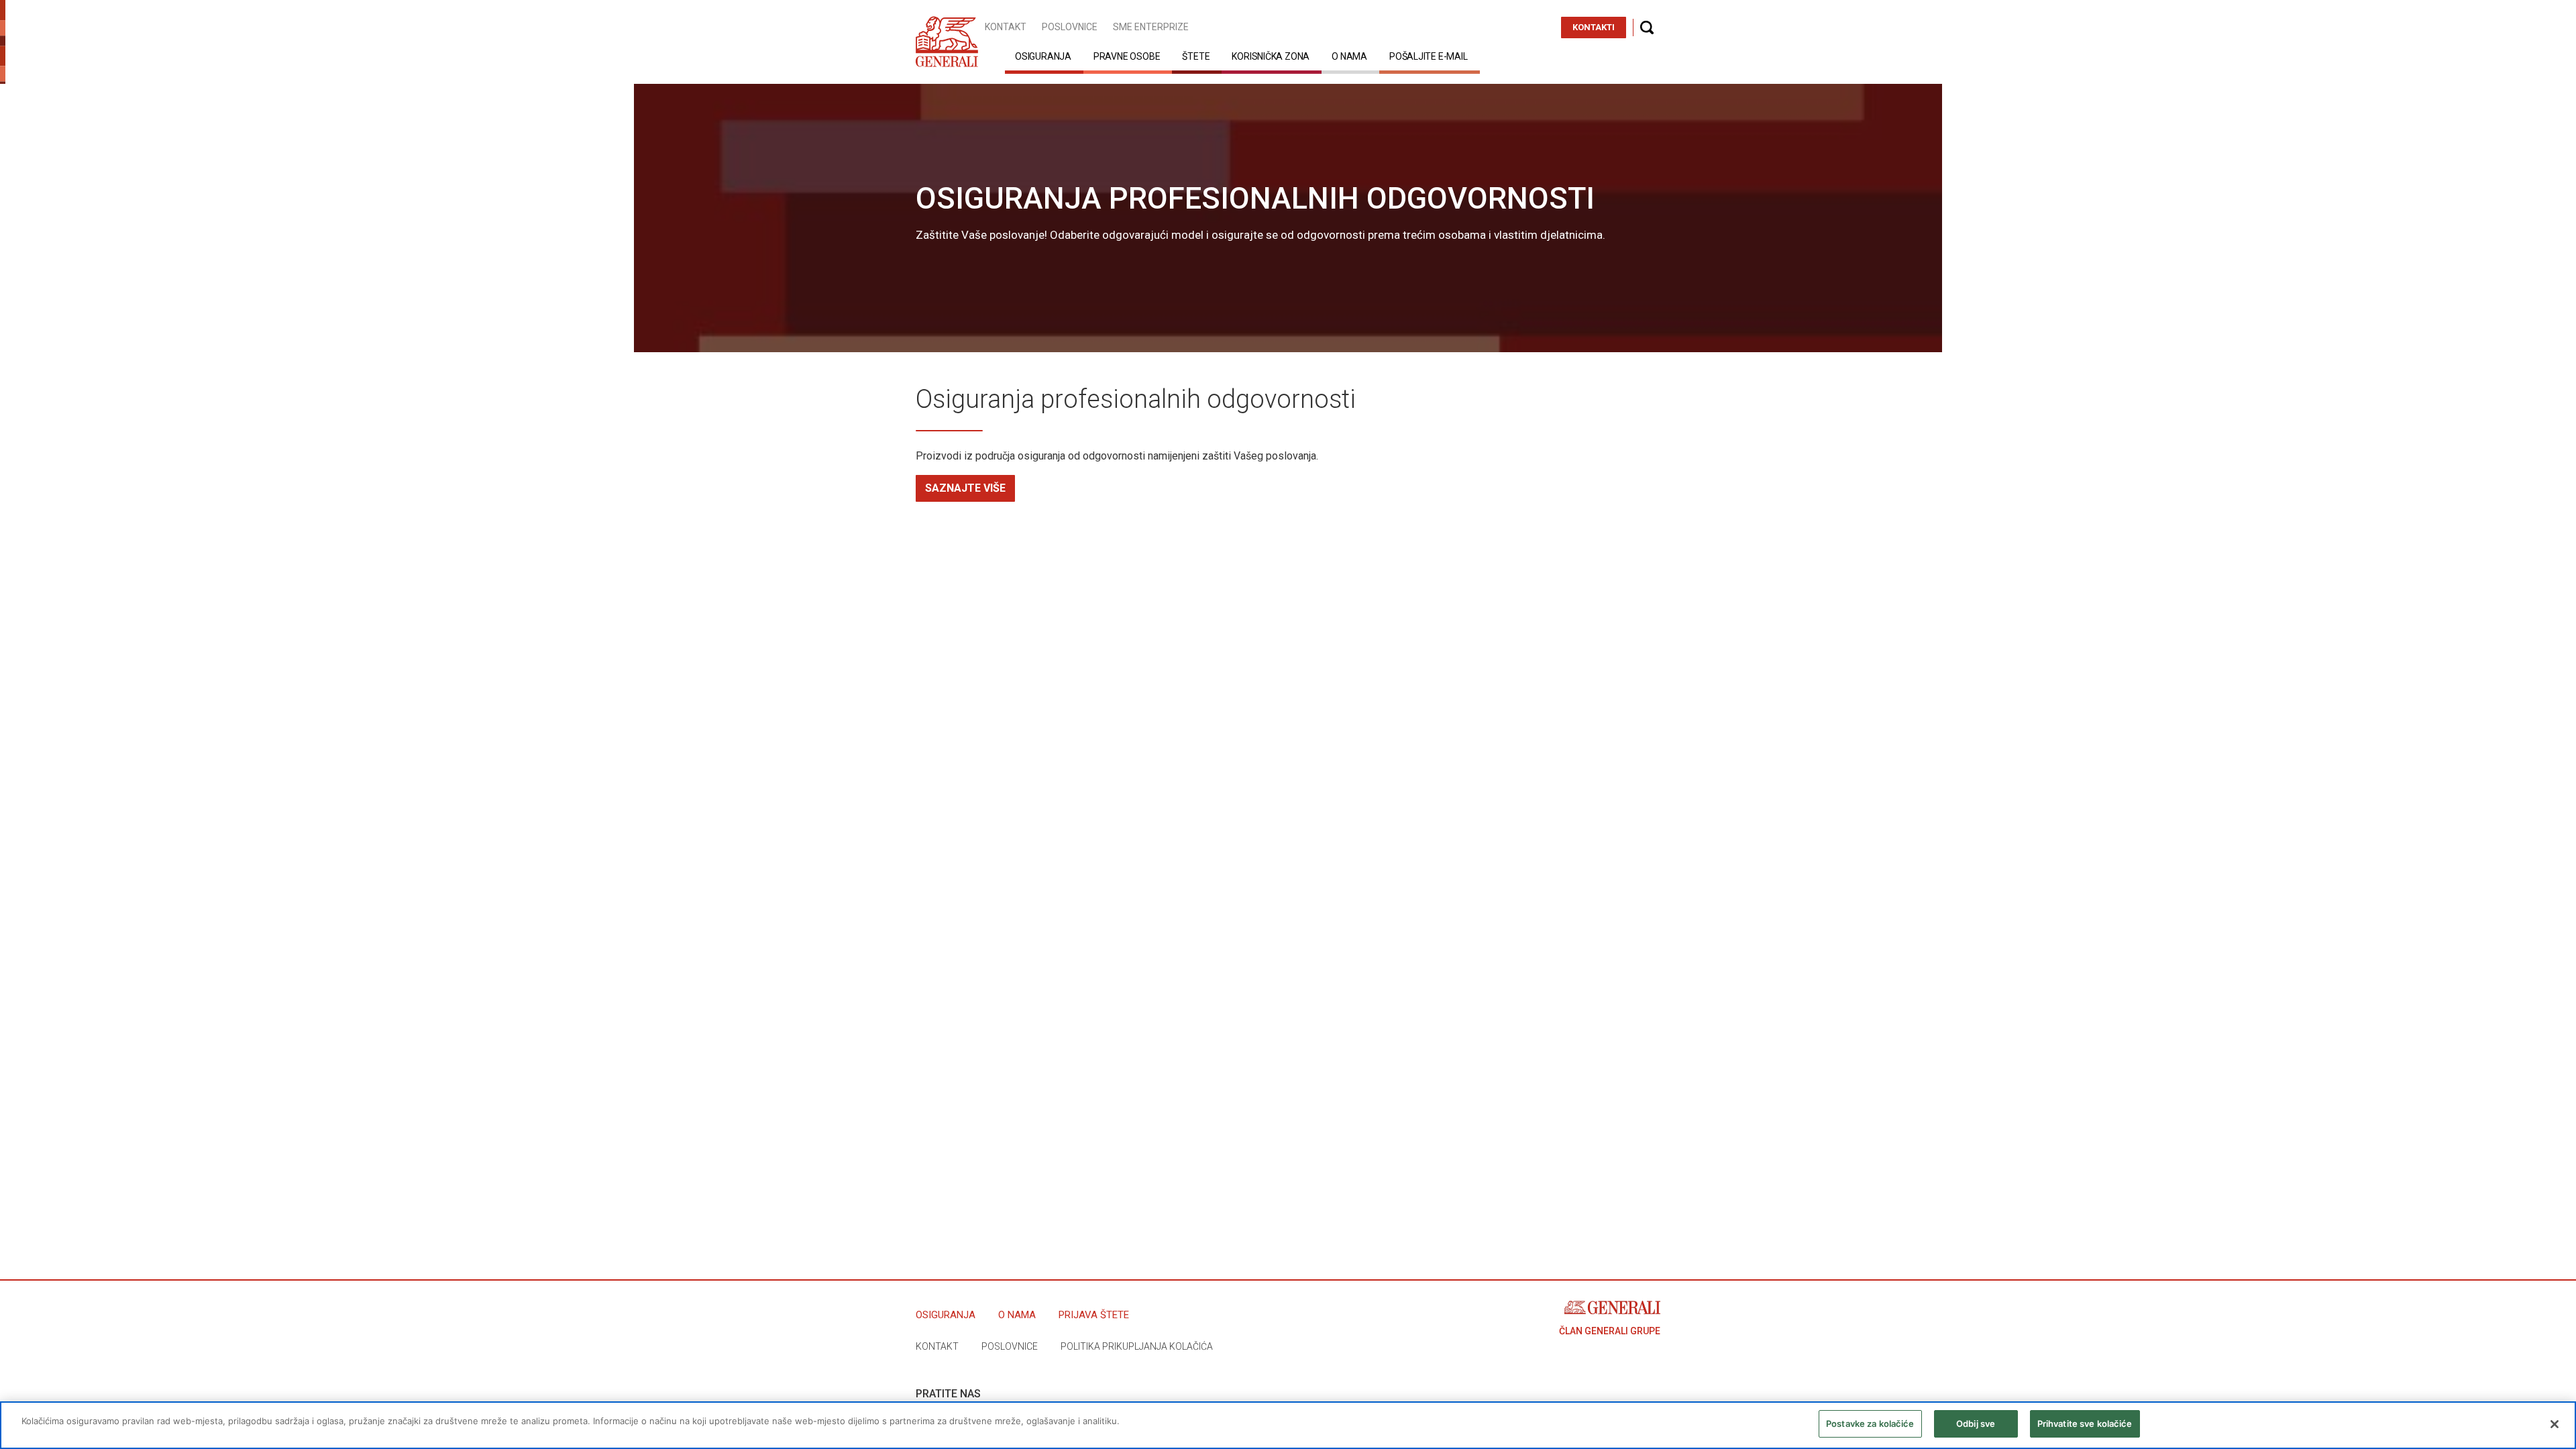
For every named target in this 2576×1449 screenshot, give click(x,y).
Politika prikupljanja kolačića (1137, 1346)
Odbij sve (1976, 1424)
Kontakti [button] (1594, 27)
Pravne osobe (1127, 56)
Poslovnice (1070, 27)
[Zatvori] (2555, 1424)
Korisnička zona (1271, 56)
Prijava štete (1094, 1315)
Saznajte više (965, 488)
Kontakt (1006, 27)
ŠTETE (1196, 56)
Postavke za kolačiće (1870, 1424)
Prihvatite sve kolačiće (2085, 1424)
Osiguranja (1043, 56)
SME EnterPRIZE (1151, 27)
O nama (1349, 56)
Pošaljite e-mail (1429, 56)
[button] (1647, 28)
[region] (1288, 1425)
